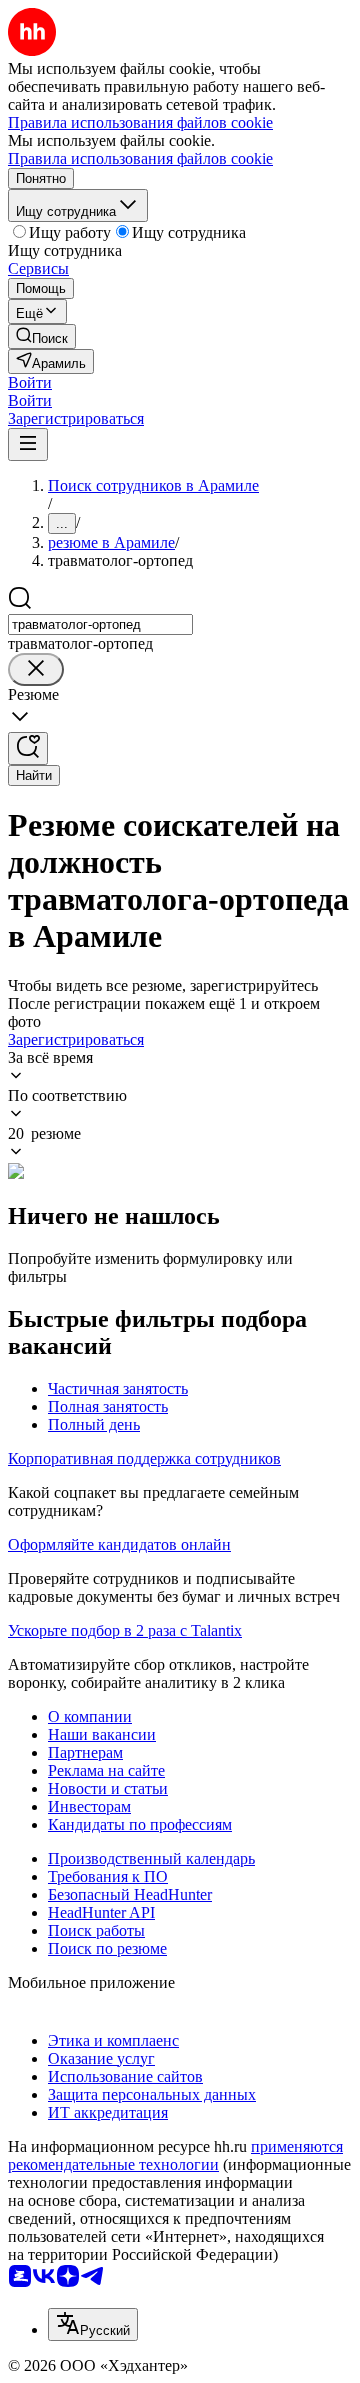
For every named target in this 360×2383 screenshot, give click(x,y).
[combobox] (100, 624)
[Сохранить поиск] (28, 748)
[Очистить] (36, 669)
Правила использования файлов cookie (140, 158)
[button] (30, 382)
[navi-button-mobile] (28, 444)
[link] (42, 336)
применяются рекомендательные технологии (175, 2155)
